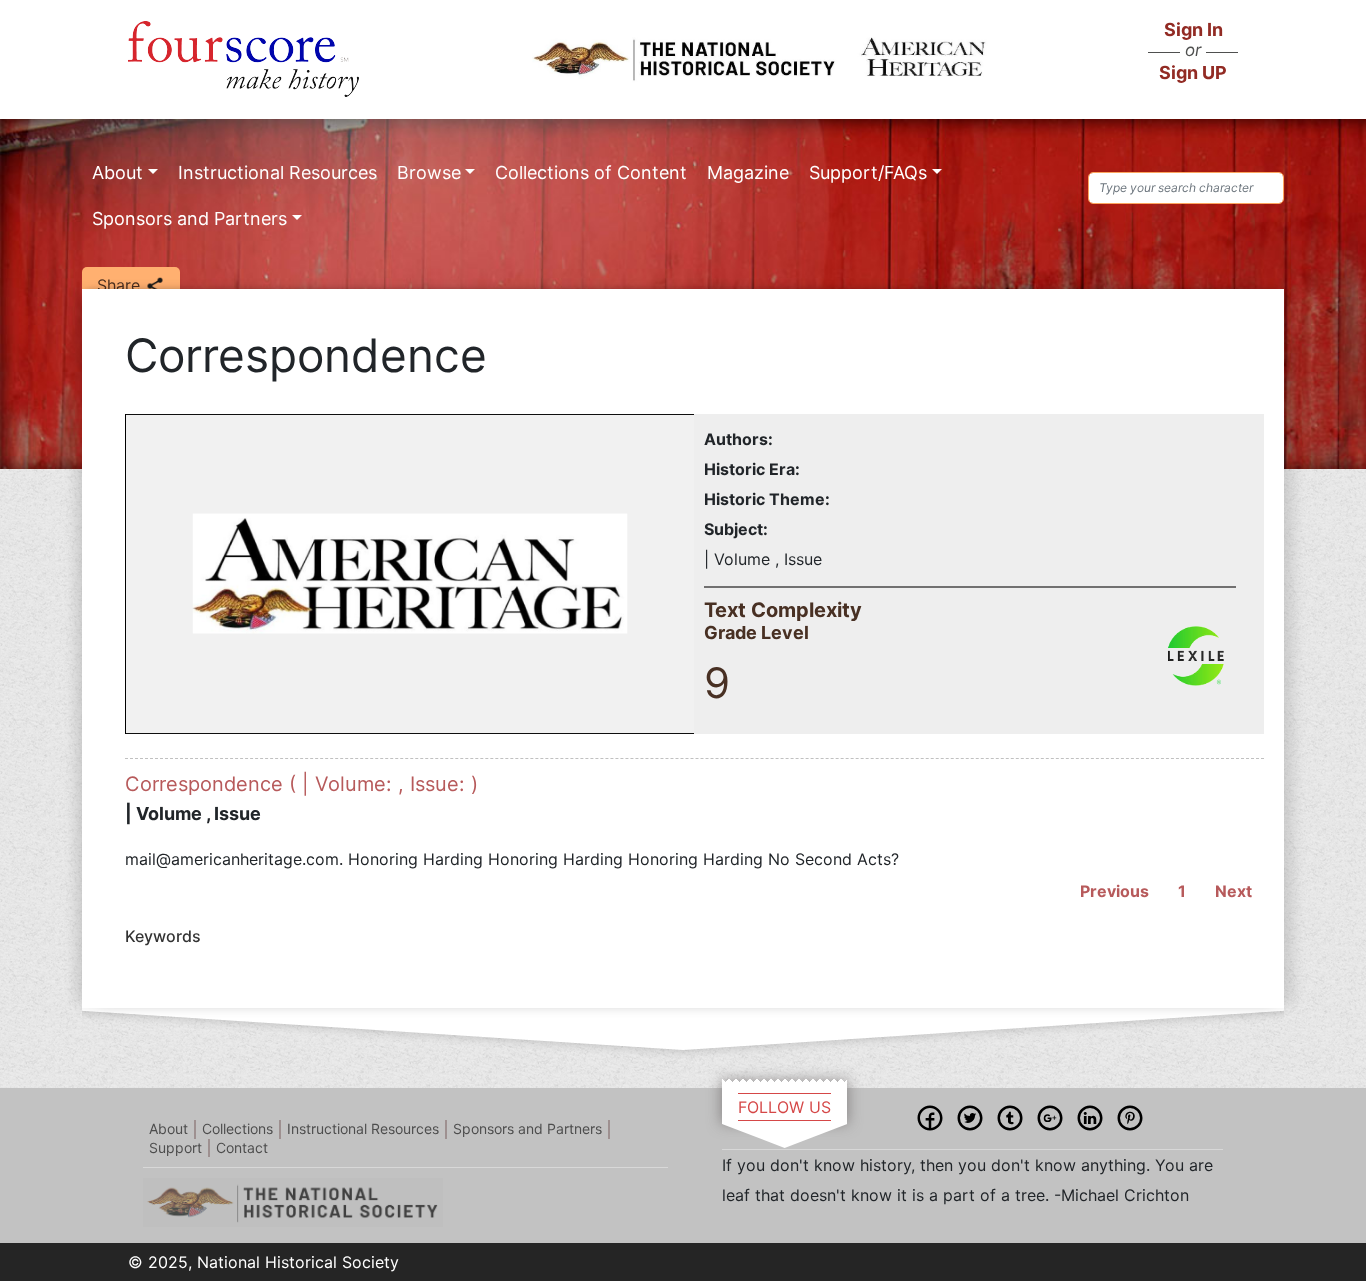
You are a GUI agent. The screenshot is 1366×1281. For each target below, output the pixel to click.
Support (175, 1147)
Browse (429, 172)
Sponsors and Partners (189, 218)
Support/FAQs (868, 172)
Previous (1114, 891)
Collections (237, 1128)
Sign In (1193, 29)
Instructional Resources (277, 172)
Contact (242, 1147)
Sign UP (1193, 72)
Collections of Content (591, 172)
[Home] (243, 59)
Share (121, 285)
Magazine (748, 172)
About (117, 172)
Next (1233, 891)
